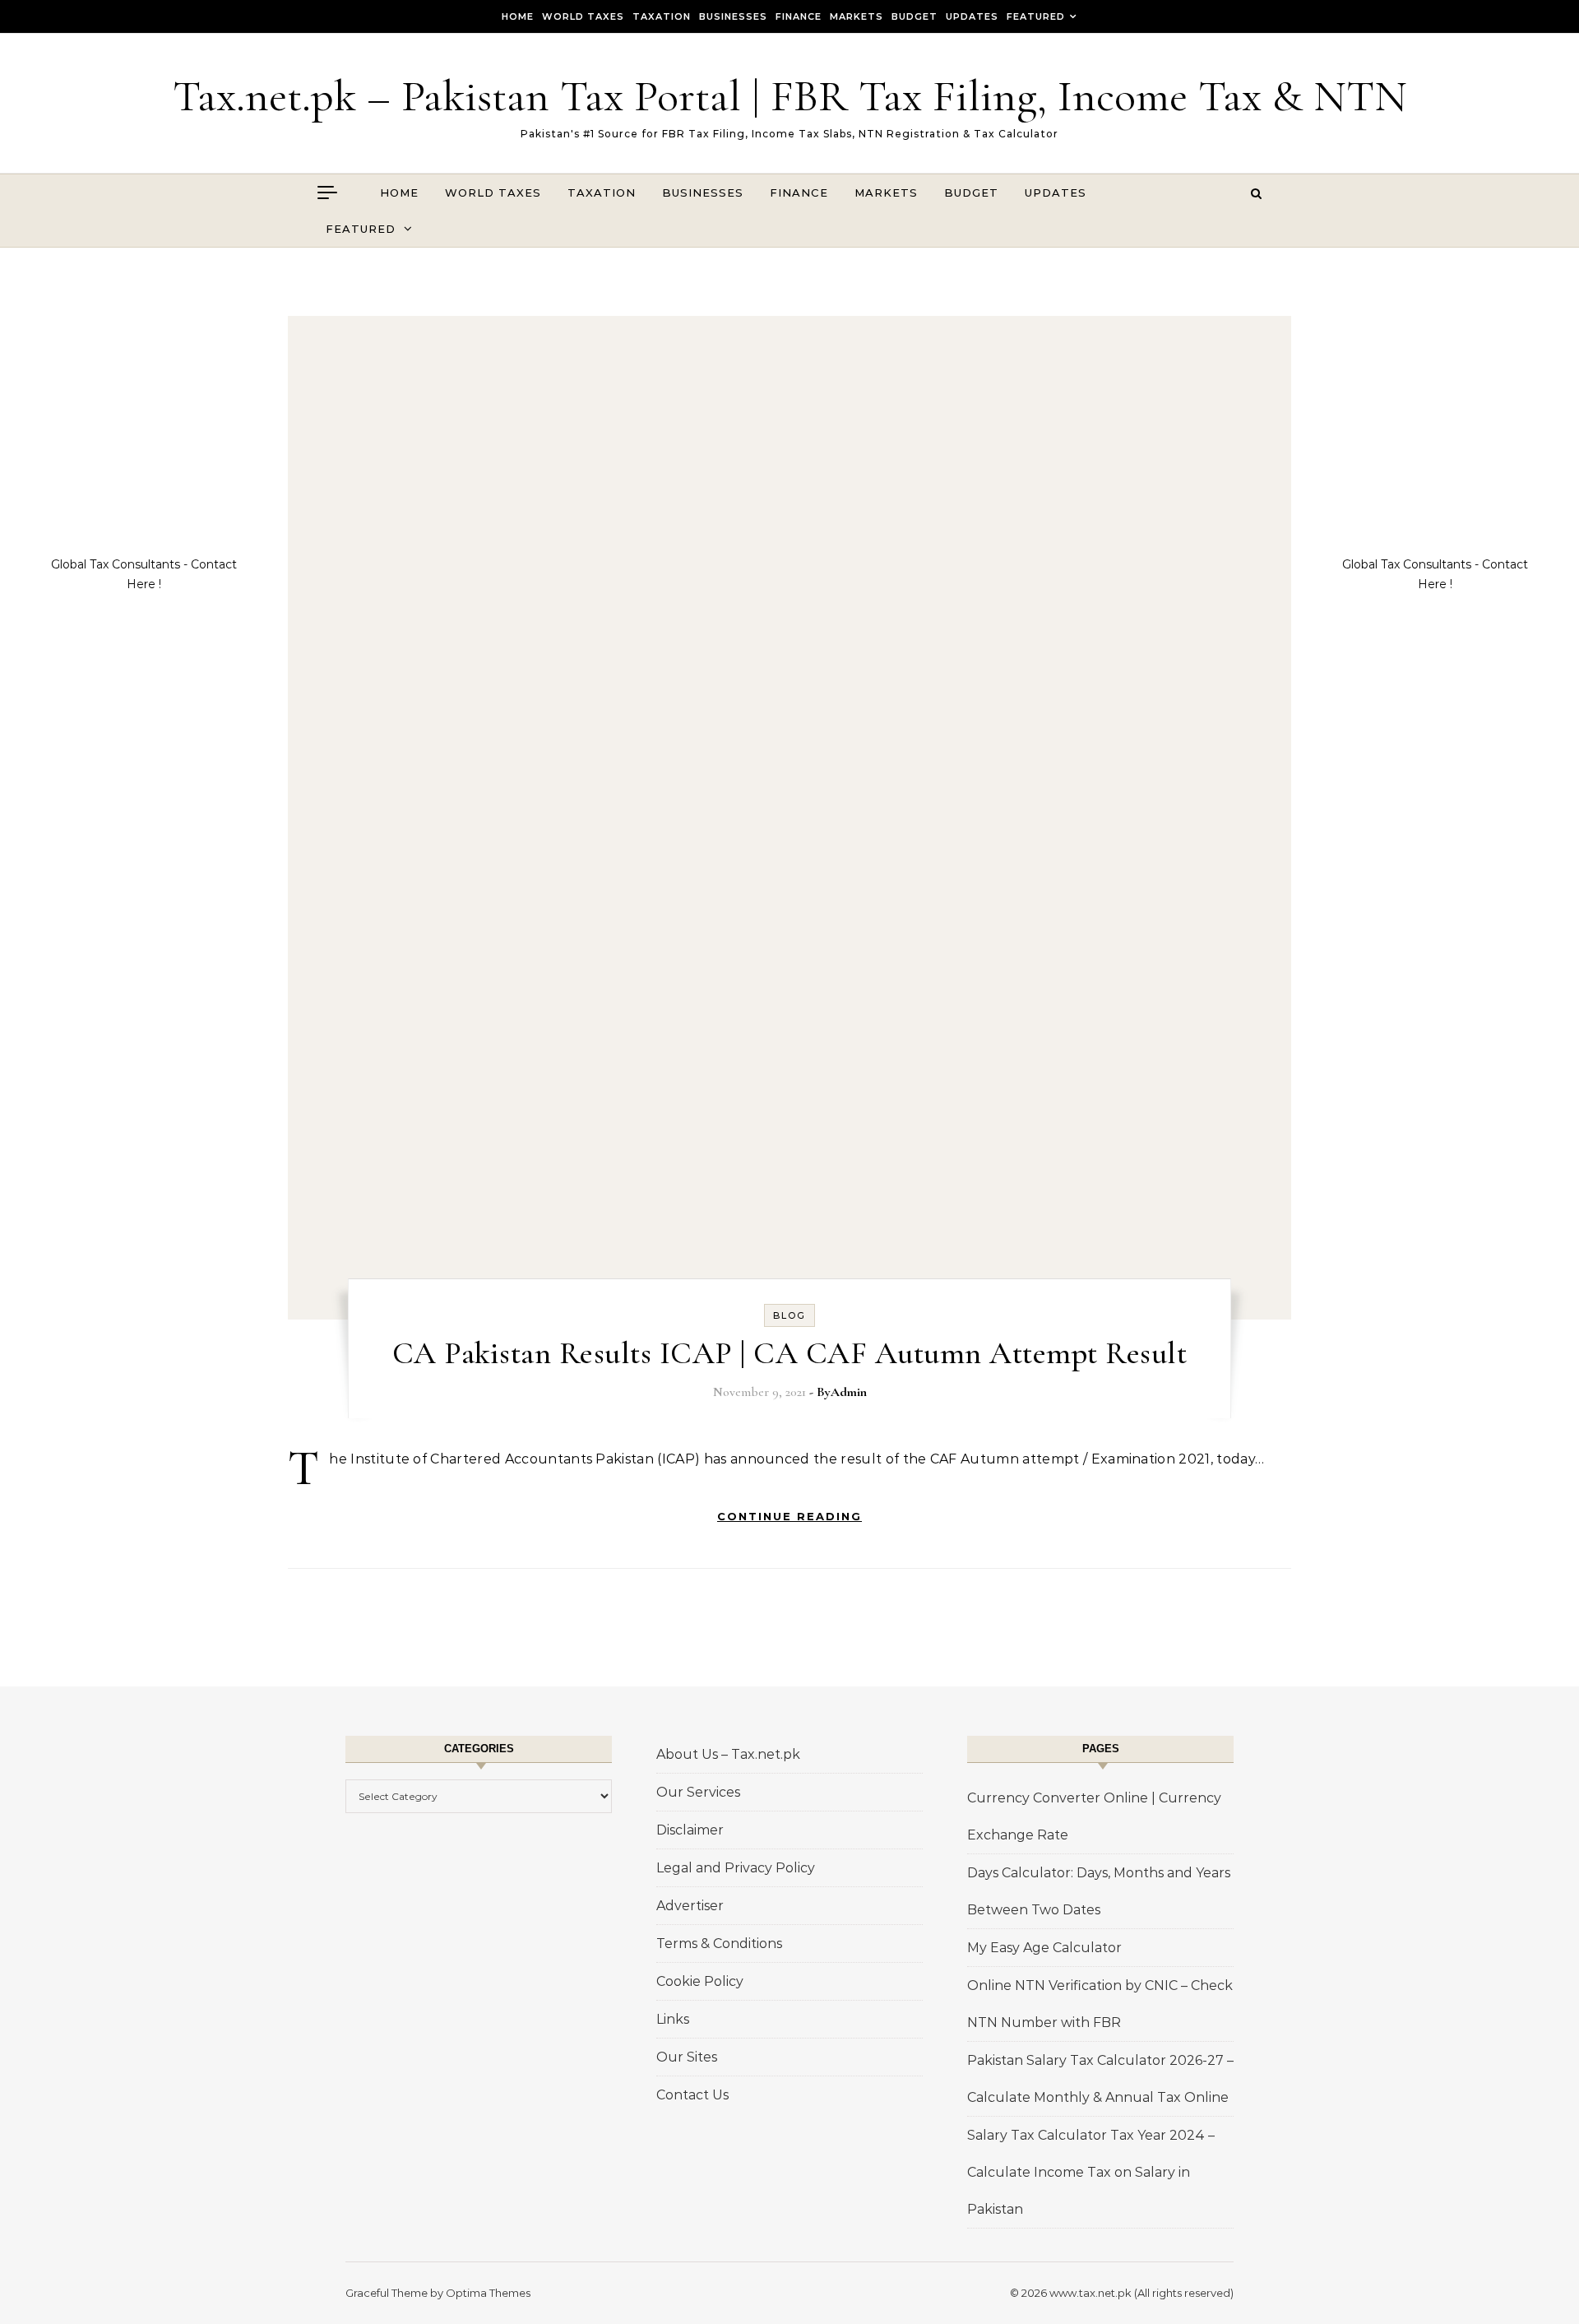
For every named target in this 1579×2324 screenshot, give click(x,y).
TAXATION (662, 16)
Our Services (698, 1792)
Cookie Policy (700, 1981)
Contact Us (692, 2095)
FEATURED (1036, 16)
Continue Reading (789, 1516)
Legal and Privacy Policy (736, 1868)
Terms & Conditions (719, 1944)
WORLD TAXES (583, 16)
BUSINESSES (733, 16)
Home (518, 16)
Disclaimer (690, 1830)
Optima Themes (488, 2293)
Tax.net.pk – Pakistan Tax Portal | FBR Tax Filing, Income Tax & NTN (790, 96)
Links (673, 2019)
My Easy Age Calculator (1044, 1948)
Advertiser (690, 1906)
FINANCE (799, 16)
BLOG (789, 1315)
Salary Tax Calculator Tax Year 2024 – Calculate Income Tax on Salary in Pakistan (1091, 2172)
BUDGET (915, 16)
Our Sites (687, 2057)
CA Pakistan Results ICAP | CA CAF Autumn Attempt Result (790, 1353)
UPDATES (972, 16)
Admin (849, 1392)
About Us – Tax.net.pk (728, 1754)
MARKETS (857, 16)
